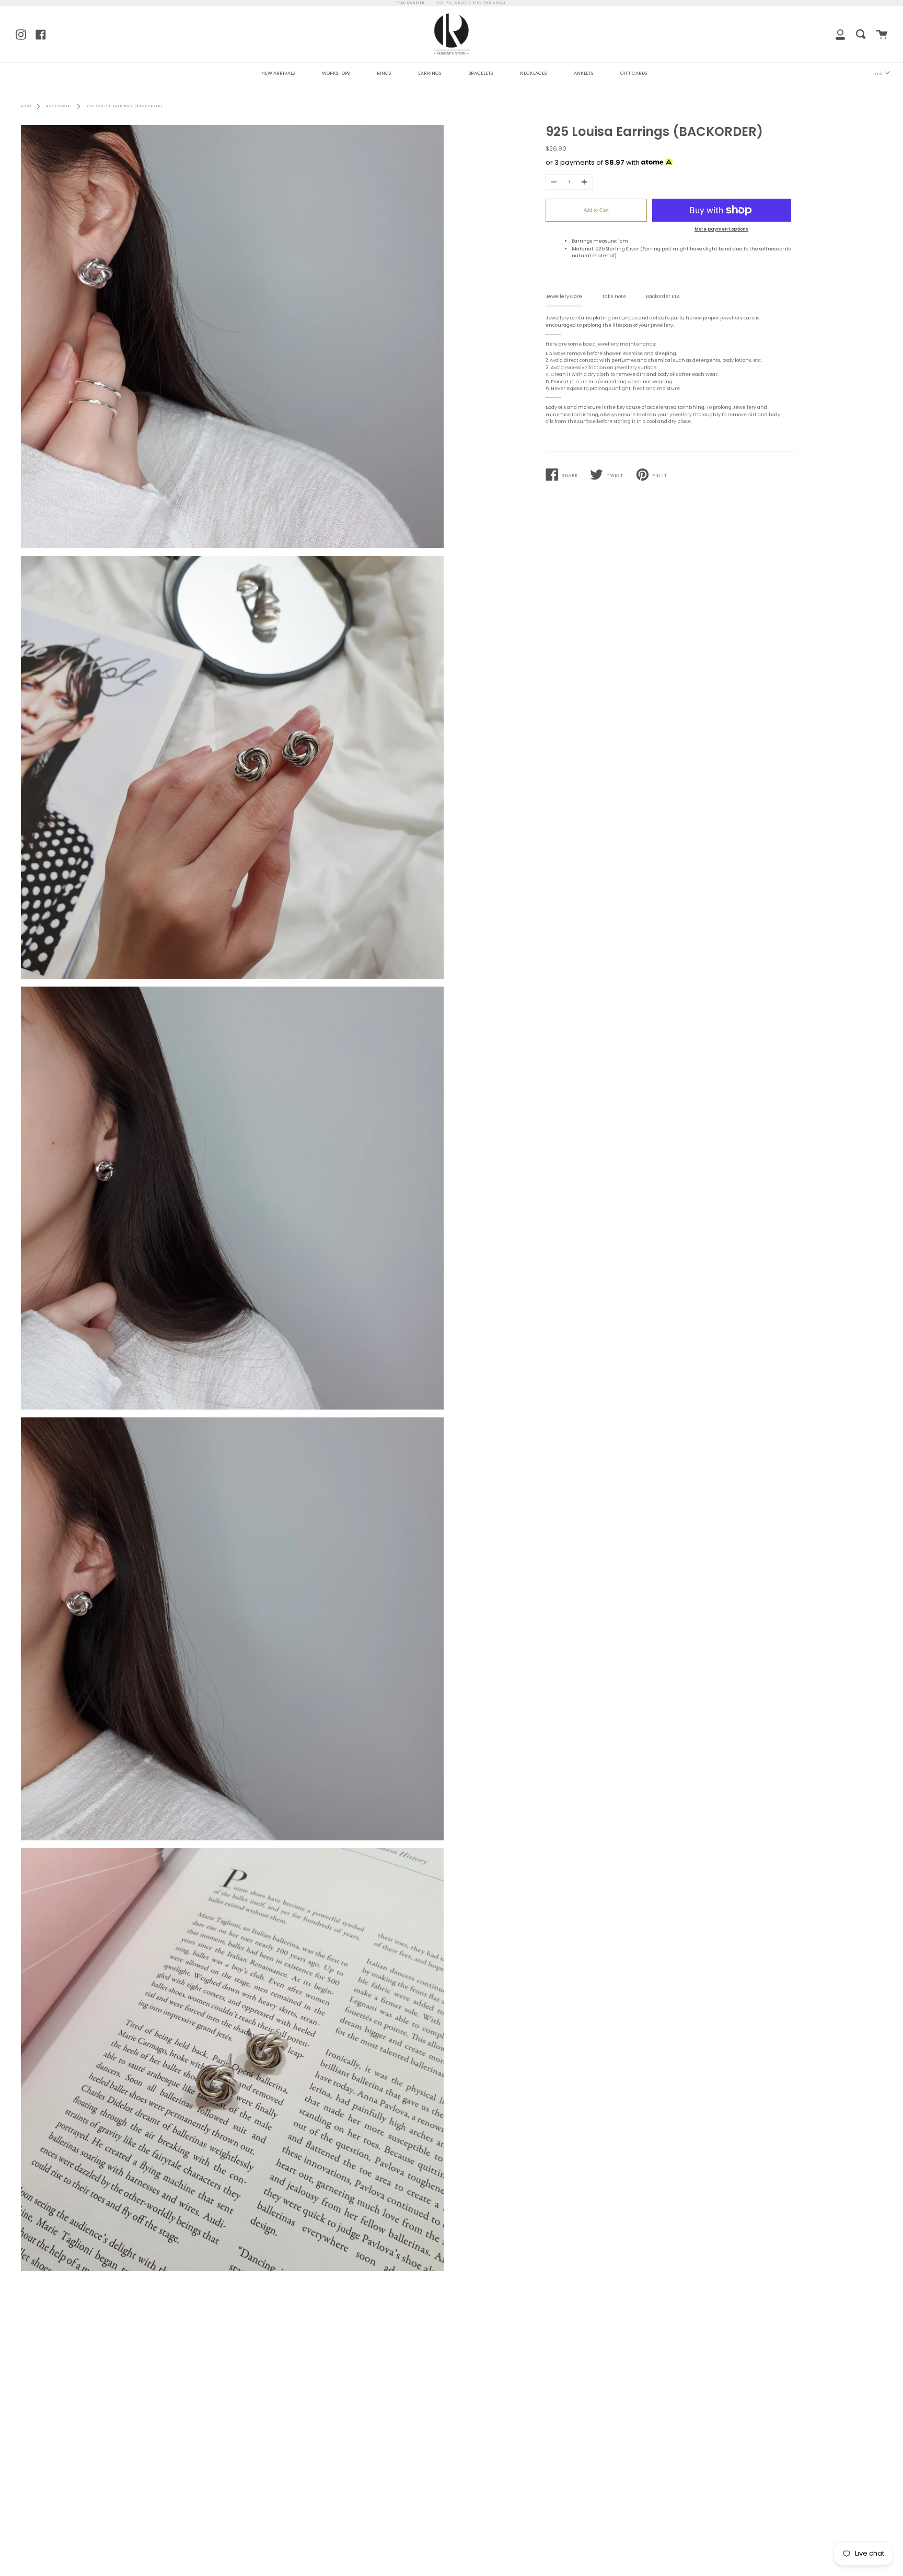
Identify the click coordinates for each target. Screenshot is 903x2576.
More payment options (721, 229)
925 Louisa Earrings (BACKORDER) (125, 106)
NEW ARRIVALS (278, 73)
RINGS (384, 73)
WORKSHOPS (336, 73)
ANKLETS (583, 73)
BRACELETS (481, 73)
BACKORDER (59, 106)
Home (26, 106)
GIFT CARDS (634, 73)
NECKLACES (533, 73)
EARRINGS (430, 73)
